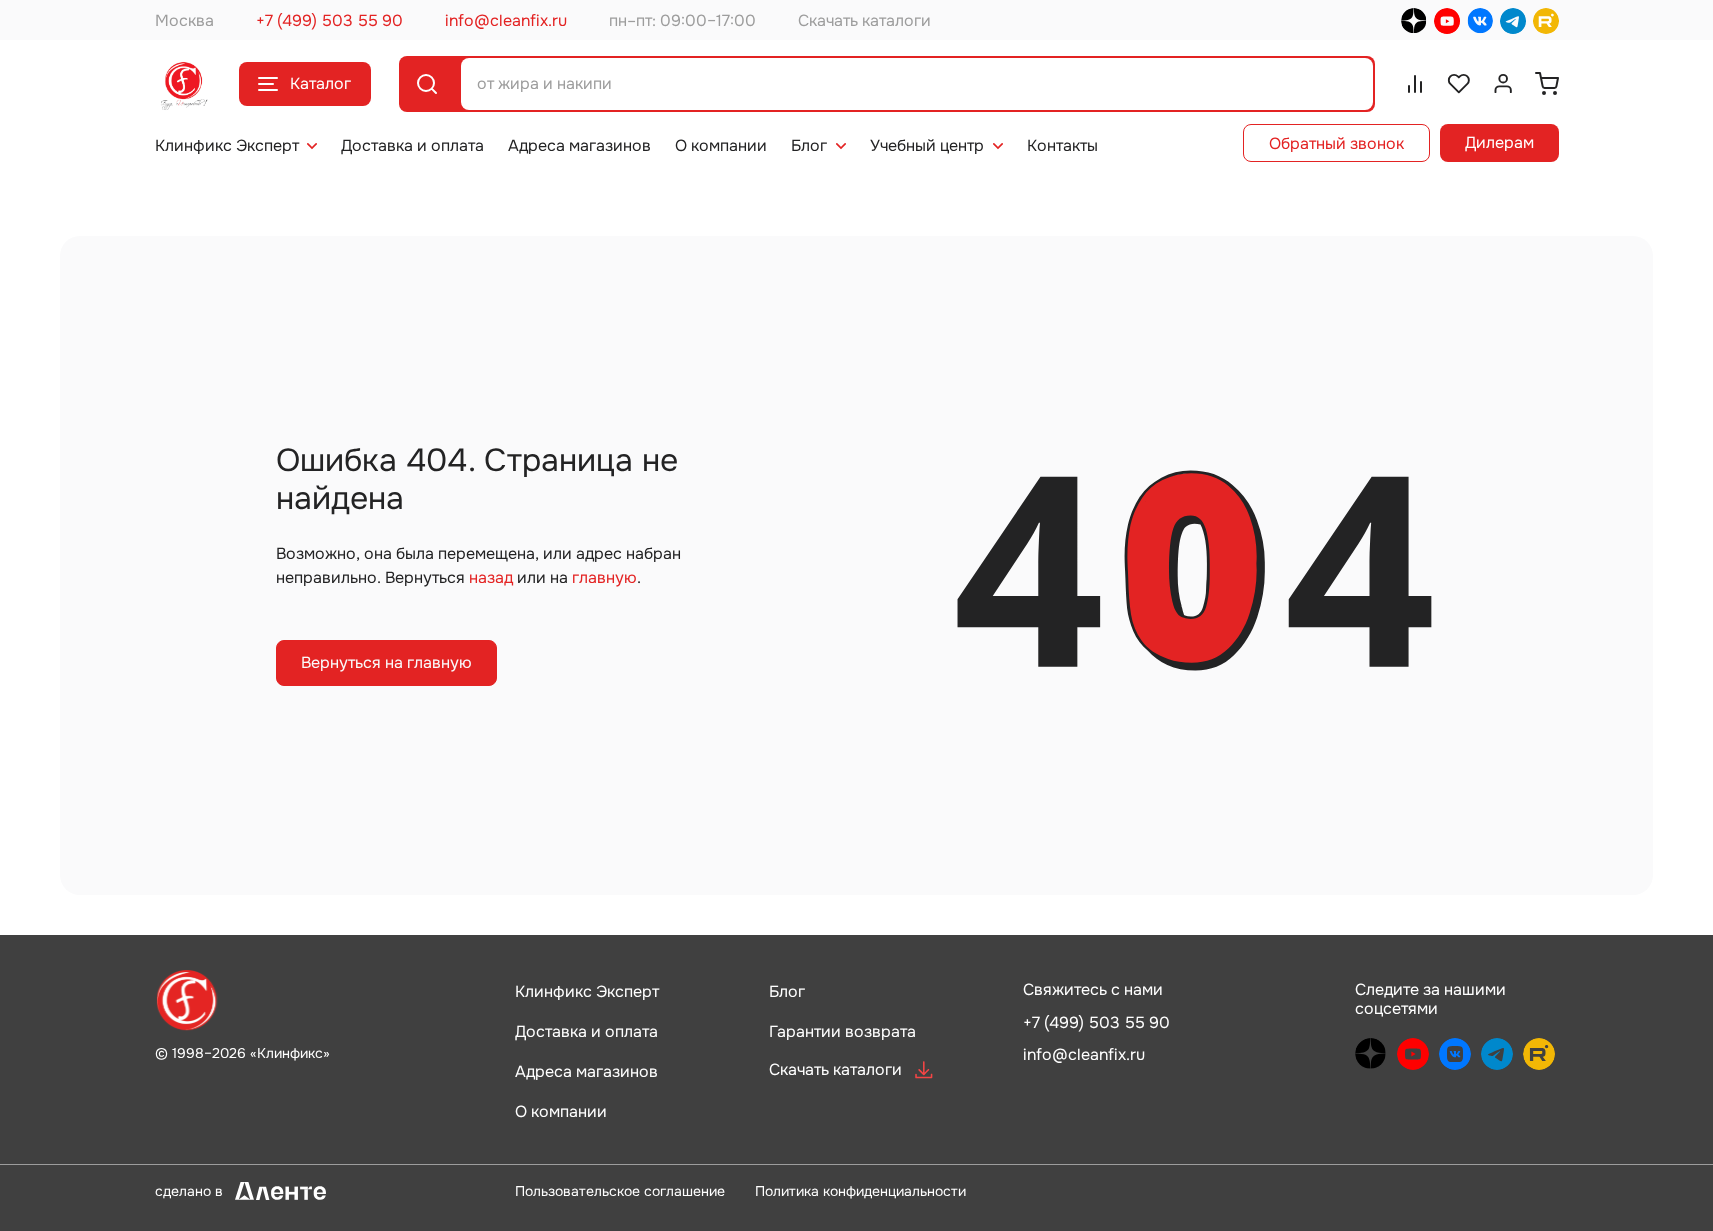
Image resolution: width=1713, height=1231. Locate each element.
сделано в (218, 1190)
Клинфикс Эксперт (227, 145)
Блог (809, 145)
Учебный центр (927, 145)
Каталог (320, 83)
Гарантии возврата (842, 1031)
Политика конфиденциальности (860, 1191)
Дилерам (1499, 142)
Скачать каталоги (864, 20)
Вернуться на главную (386, 662)
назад (491, 577)
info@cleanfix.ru (506, 20)
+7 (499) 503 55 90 (329, 20)
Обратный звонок (1336, 143)
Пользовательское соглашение (620, 1191)
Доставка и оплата (412, 145)
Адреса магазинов (579, 145)
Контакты (1062, 145)
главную (604, 577)
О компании (721, 145)
